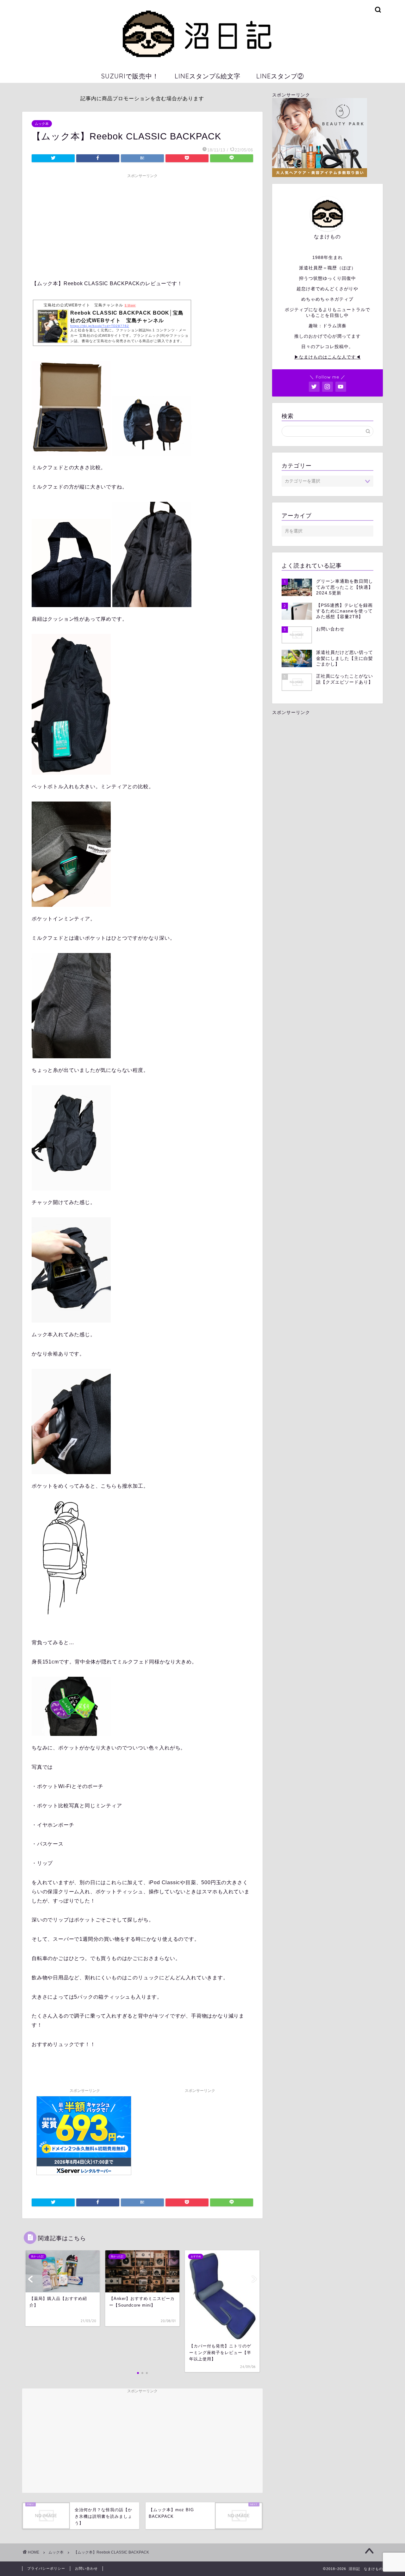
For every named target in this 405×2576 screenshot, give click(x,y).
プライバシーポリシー (46, 2568)
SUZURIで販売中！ (130, 76)
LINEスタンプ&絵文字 (208, 76)
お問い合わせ (86, 2568)
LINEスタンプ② (280, 76)
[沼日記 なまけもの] (202, 63)
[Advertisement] (142, 225)
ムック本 (42, 124)
